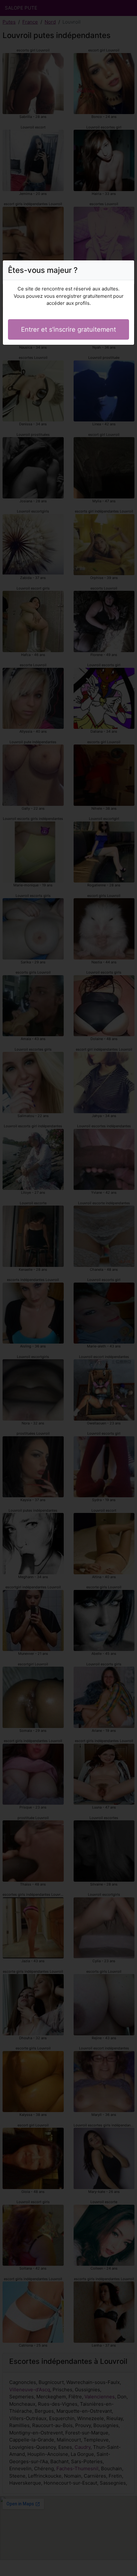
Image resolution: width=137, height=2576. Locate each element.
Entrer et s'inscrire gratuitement (68, 329)
